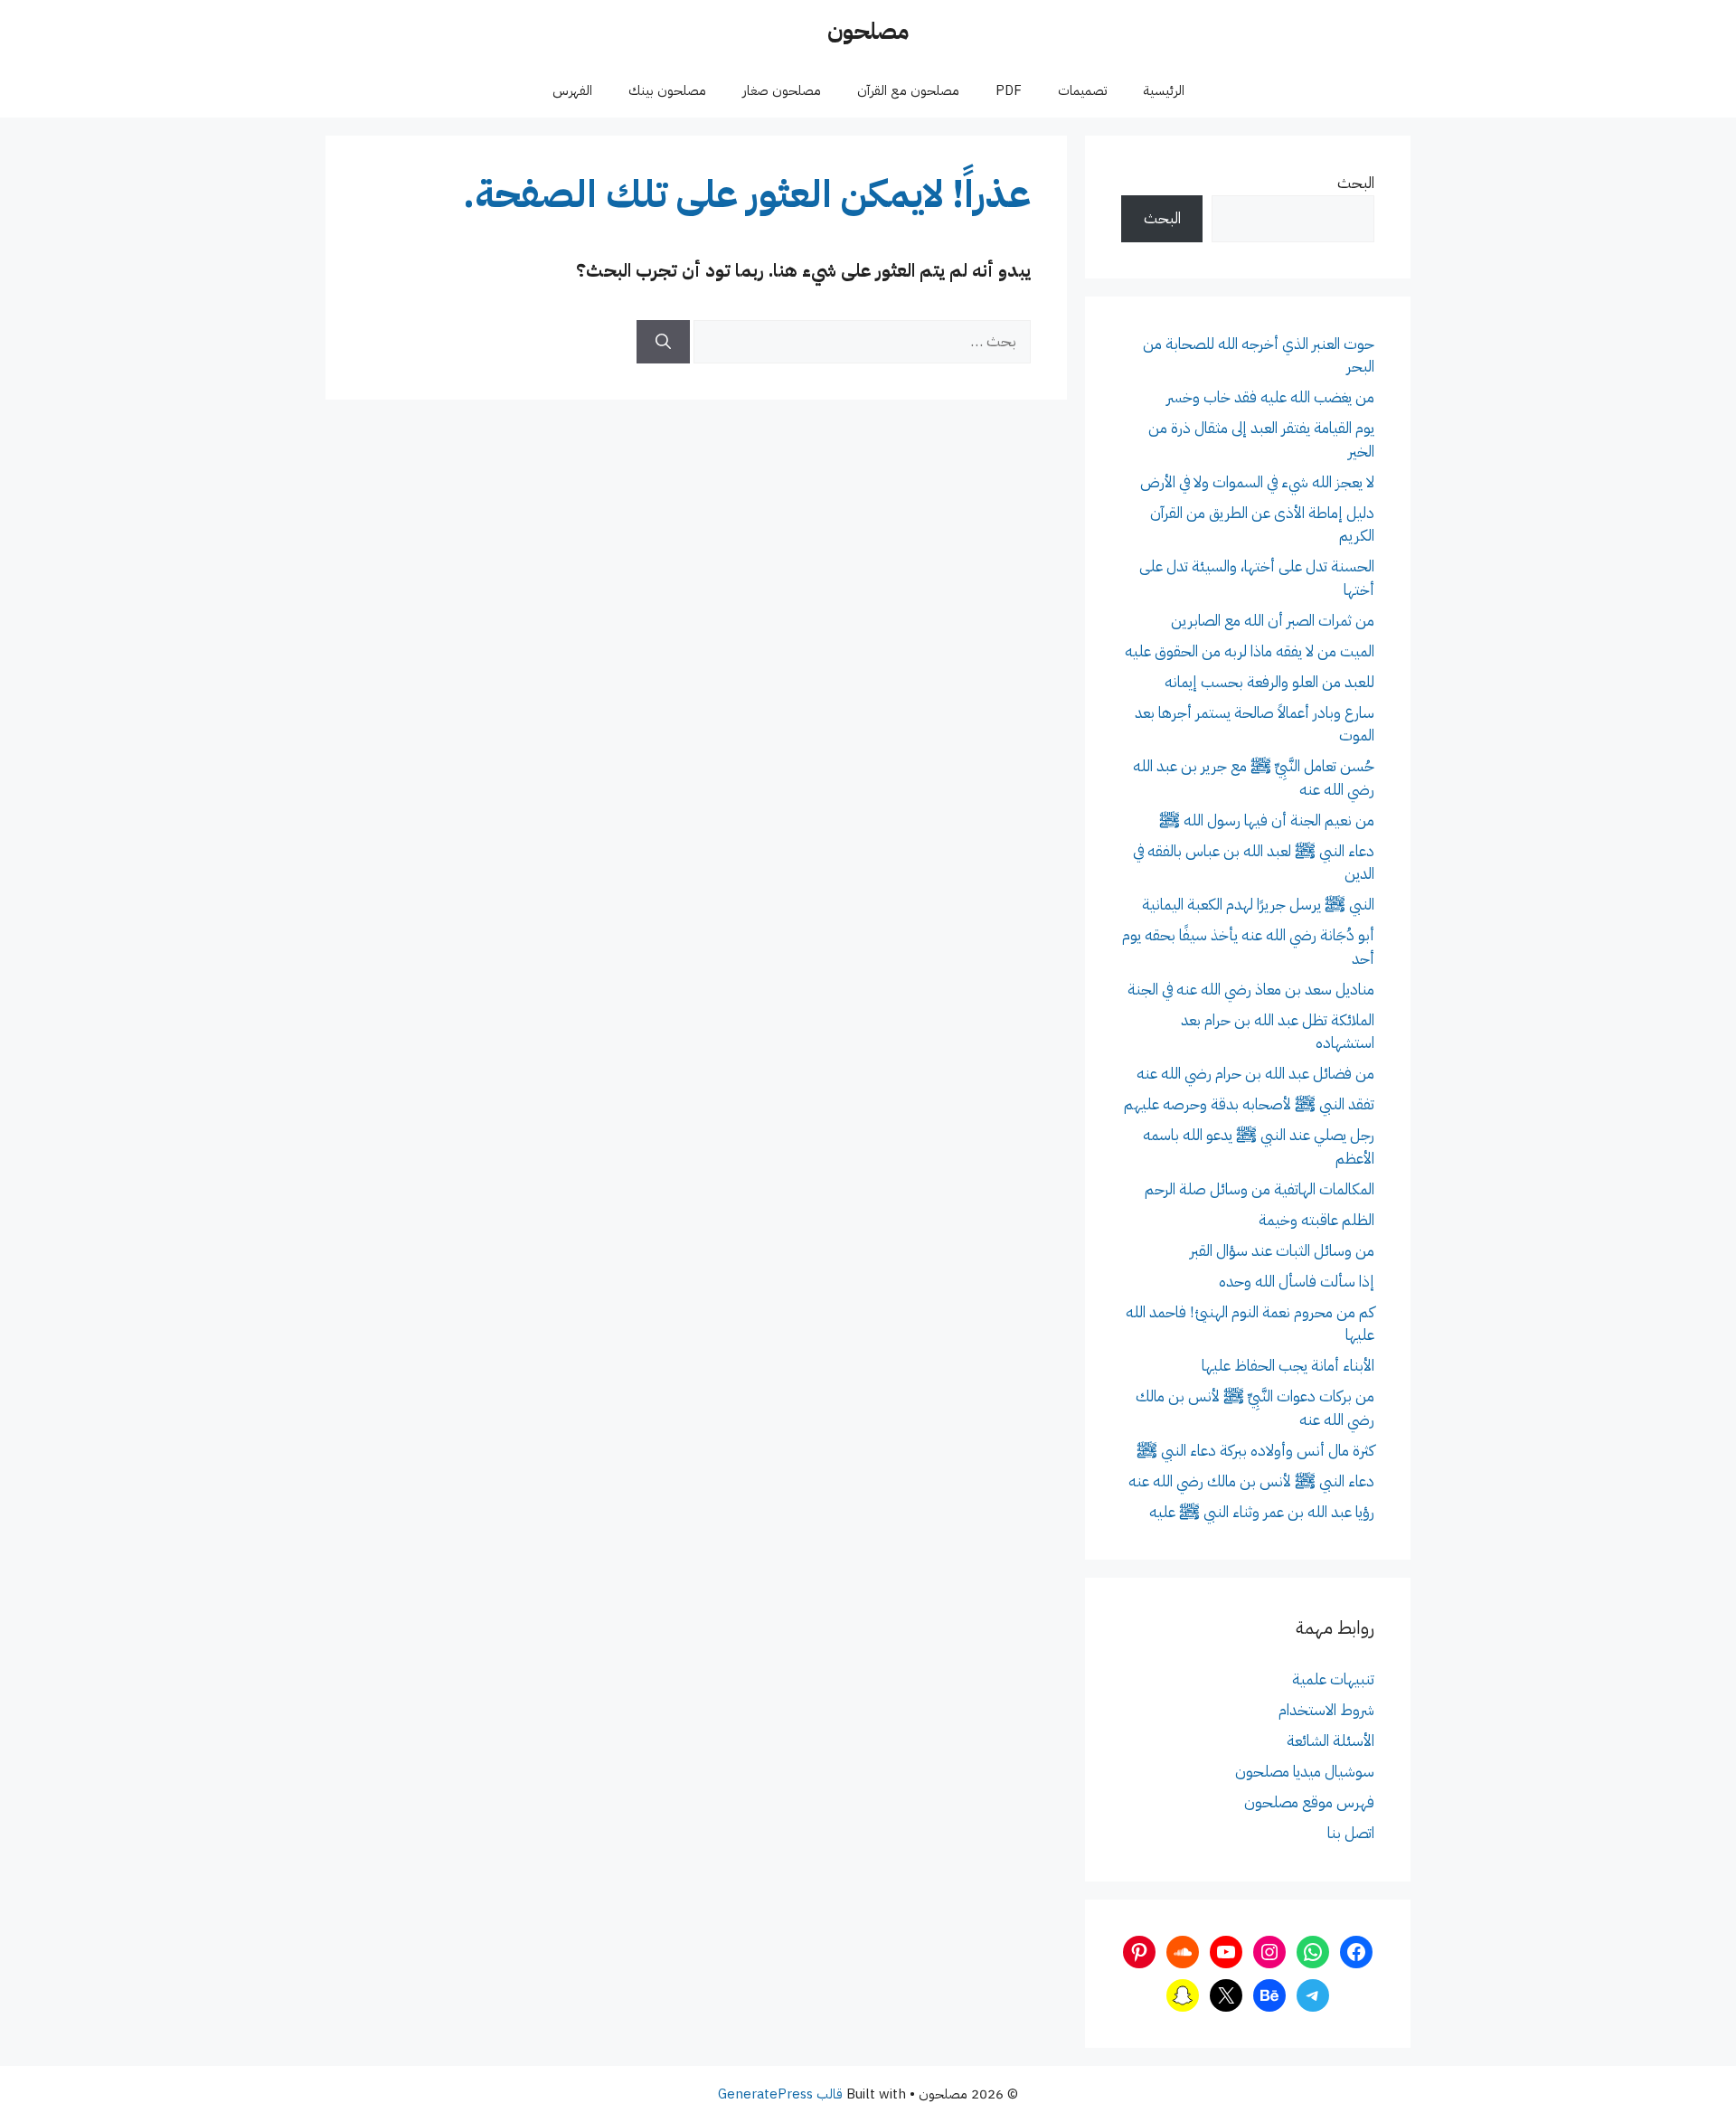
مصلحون (868, 31)
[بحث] (663, 342)
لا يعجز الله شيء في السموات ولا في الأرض (1257, 482)
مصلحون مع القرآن (908, 90)
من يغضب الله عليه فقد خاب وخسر (1270, 397)
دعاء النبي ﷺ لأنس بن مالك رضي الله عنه (1251, 1481)
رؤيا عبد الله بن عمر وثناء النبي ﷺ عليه (1262, 1512)
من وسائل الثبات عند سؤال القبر (1282, 1251)
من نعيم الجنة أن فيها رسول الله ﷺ (1267, 821)
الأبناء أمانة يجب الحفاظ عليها (1288, 1366)
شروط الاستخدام (1326, 1710)
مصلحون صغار (782, 90)
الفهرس (572, 90)
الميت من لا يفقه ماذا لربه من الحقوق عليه (1250, 651)
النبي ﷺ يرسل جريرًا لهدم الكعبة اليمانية (1258, 905)
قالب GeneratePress (780, 2094)
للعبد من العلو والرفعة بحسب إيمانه (1269, 682)
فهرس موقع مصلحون (1309, 1802)
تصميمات (1082, 90)
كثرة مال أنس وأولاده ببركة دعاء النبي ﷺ (1255, 1451)
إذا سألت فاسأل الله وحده (1297, 1282)
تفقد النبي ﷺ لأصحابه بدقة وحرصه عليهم (1249, 1104)
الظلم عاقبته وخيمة (1316, 1220)
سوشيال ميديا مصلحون (1305, 1772)
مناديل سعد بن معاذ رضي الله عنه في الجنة (1251, 990)
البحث (1356, 183)
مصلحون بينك (667, 90)
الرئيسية (1164, 90)
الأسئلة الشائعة (1330, 1741)
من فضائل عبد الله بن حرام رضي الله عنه (1255, 1074)
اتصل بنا (1351, 1833)
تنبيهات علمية (1333, 1679)
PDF (1009, 90)
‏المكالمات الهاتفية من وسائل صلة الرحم (1260, 1189)
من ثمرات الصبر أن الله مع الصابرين (1273, 621)
